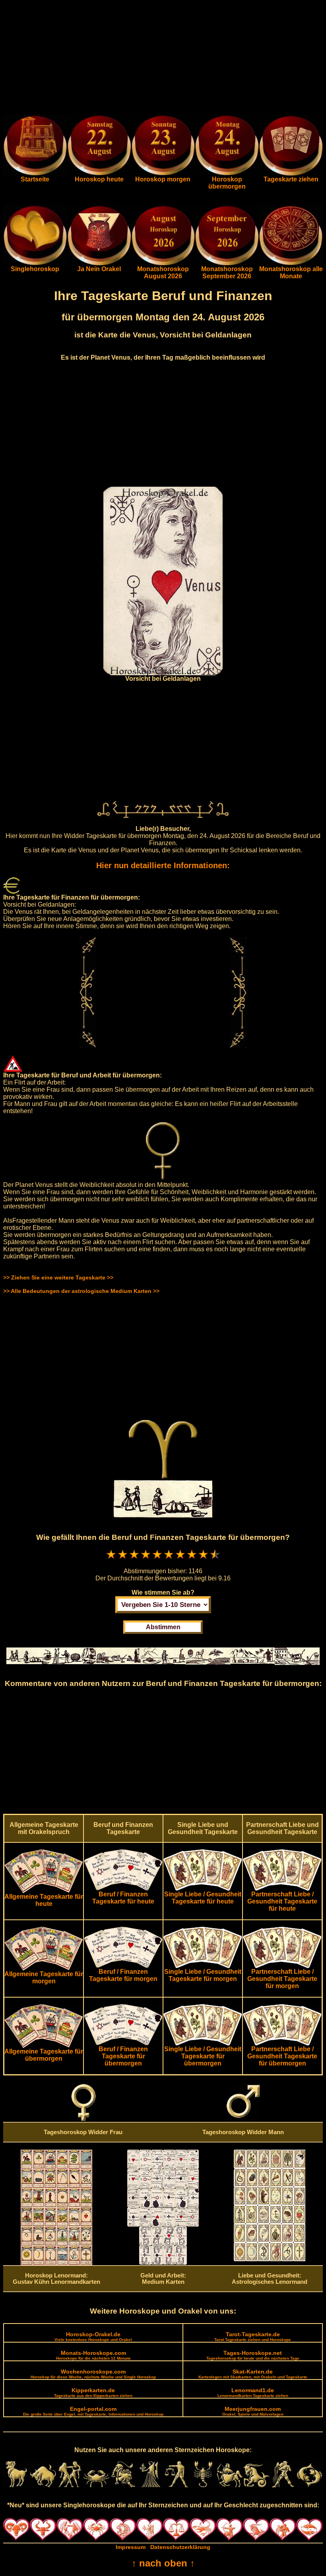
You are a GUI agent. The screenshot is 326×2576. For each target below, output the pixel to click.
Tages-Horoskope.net (253, 2355)
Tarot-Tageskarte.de (253, 2336)
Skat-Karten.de (253, 2374)
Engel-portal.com (93, 2411)
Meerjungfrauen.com (253, 2411)
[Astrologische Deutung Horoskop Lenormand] (56, 2263)
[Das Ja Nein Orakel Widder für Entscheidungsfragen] (99, 264)
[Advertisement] (163, 59)
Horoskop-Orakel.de (93, 2336)
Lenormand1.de (253, 2392)
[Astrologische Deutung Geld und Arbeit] (163, 2263)
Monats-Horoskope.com (93, 2355)
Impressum (131, 2547)
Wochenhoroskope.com (93, 2374)
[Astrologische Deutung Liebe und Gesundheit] (270, 2259)
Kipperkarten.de (93, 2392)
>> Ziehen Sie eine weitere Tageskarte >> (58, 1277)
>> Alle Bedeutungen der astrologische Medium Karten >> (81, 1291)
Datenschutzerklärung (180, 2547)
